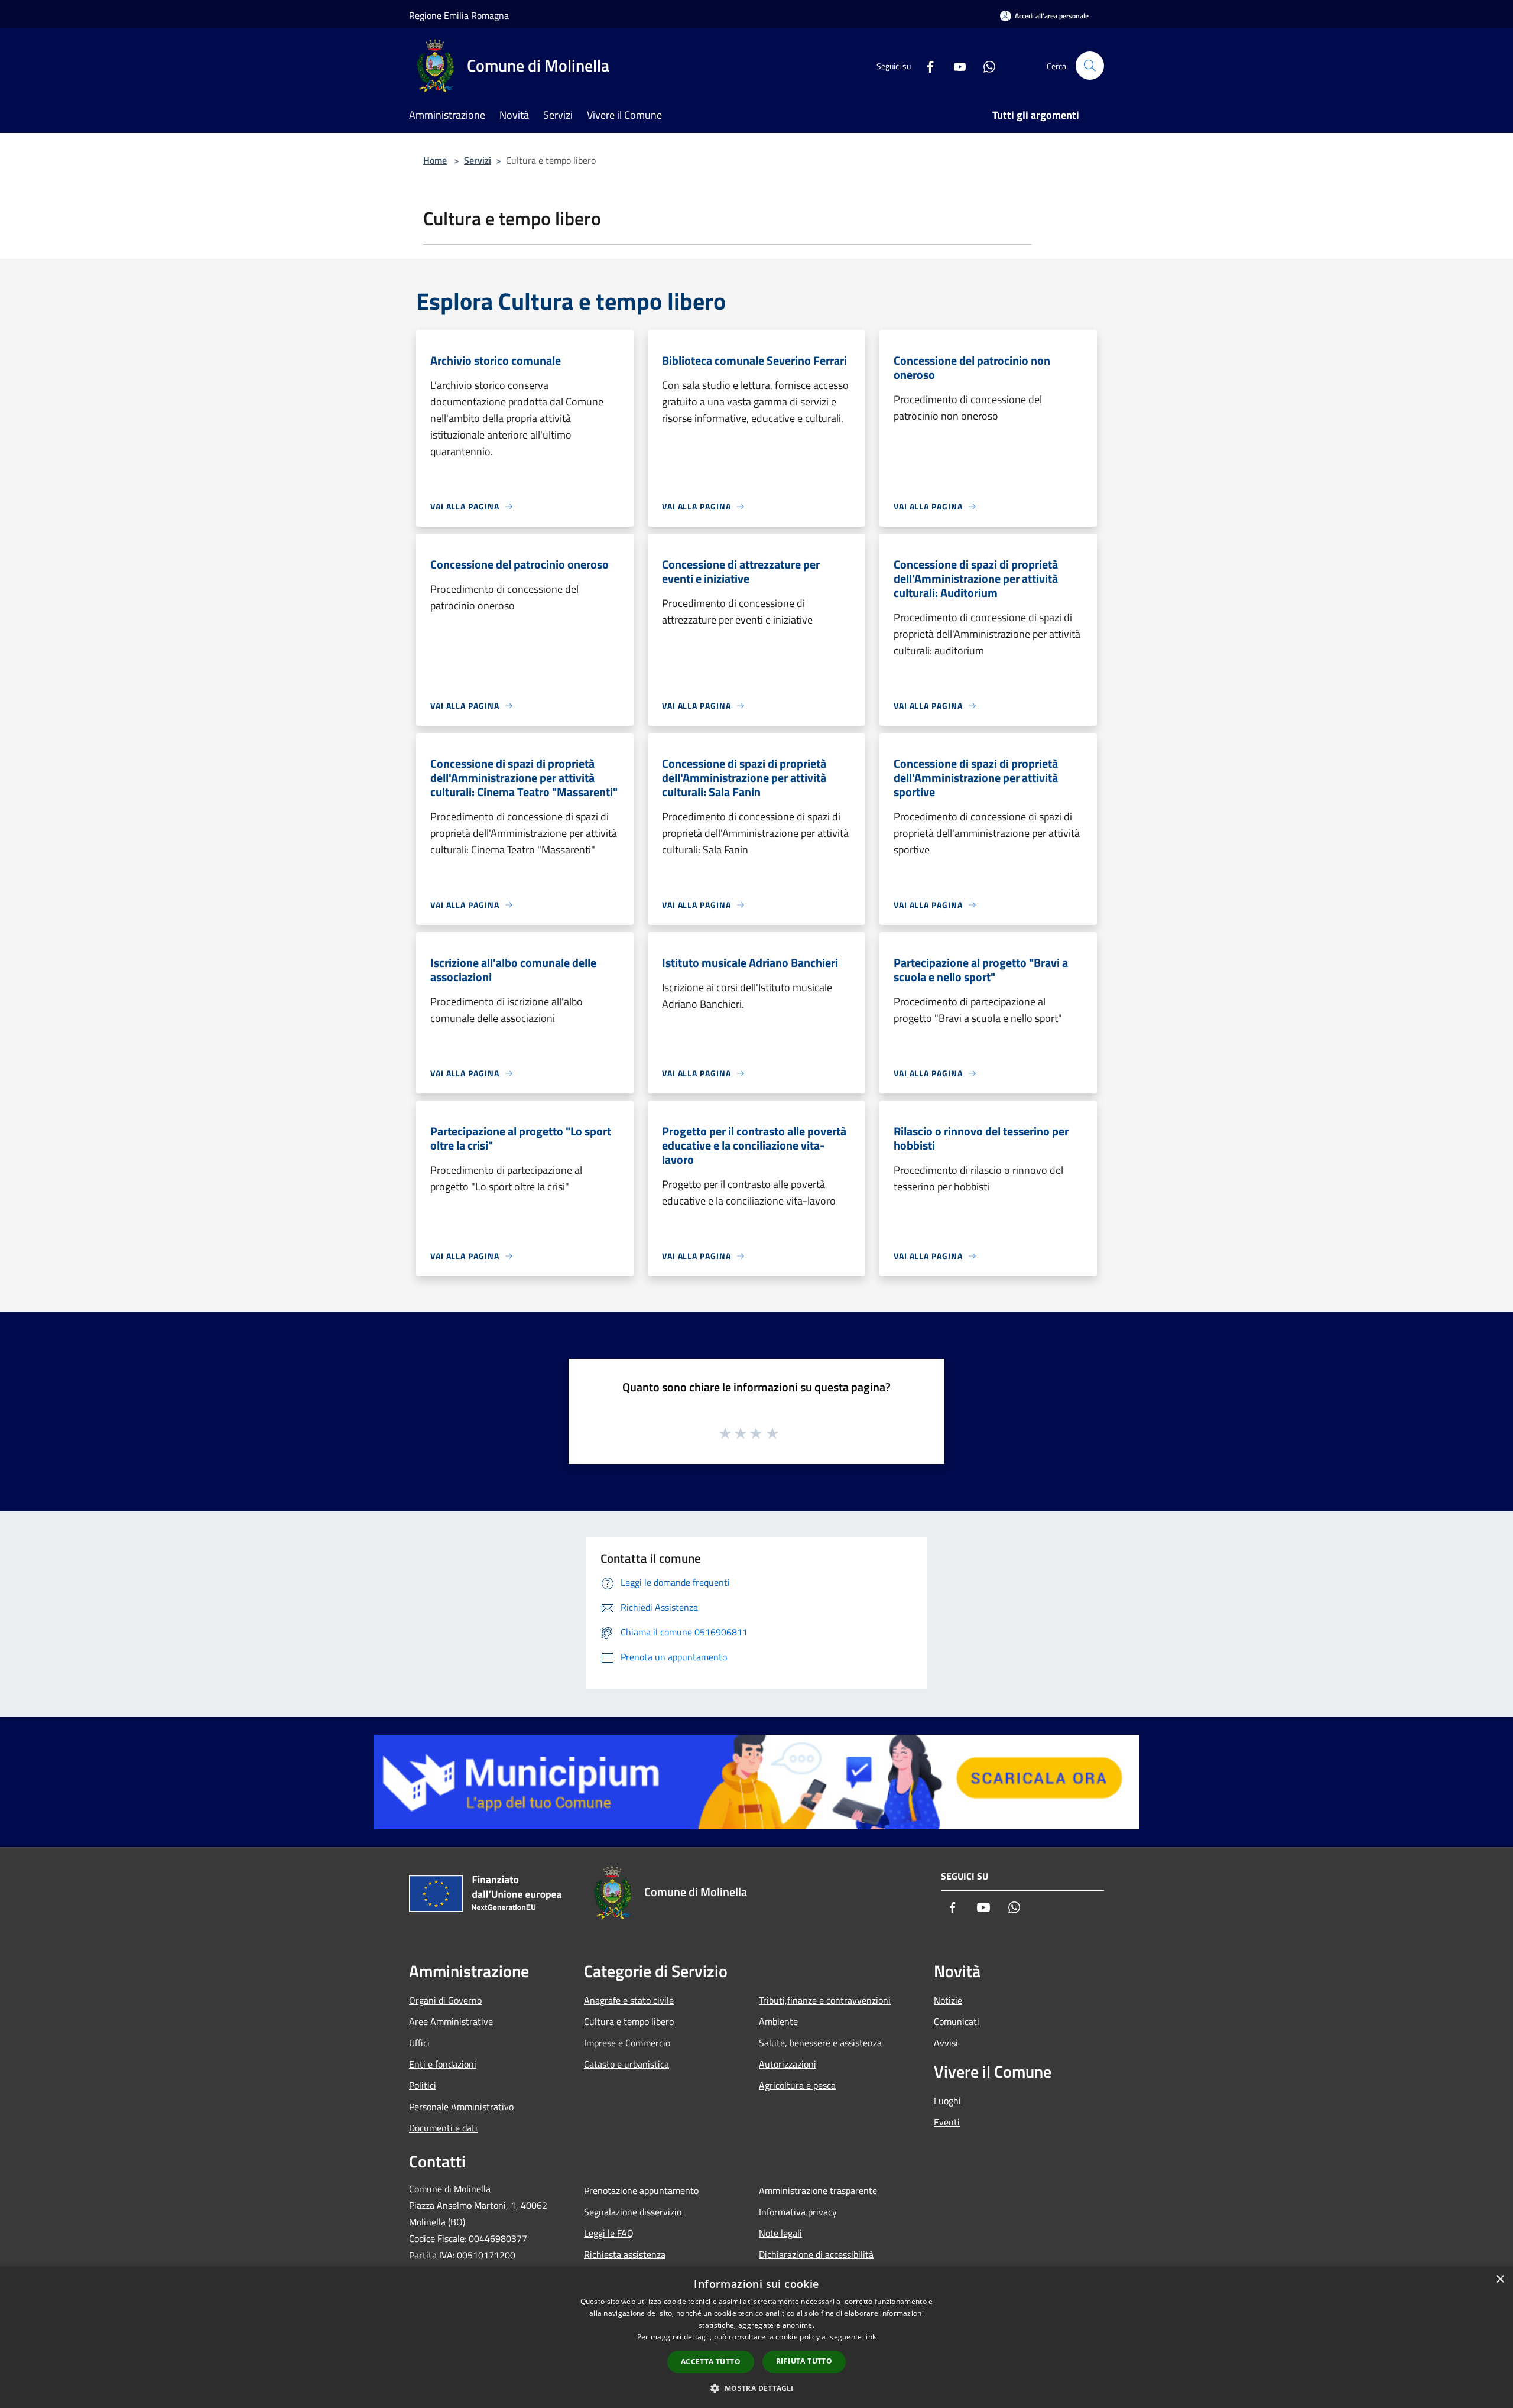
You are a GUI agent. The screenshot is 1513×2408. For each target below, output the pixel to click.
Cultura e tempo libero (629, 2021)
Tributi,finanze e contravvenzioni (825, 2000)
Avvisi (946, 2043)
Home (435, 160)
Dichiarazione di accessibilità (816, 2254)
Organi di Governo (445, 2000)
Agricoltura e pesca (797, 2085)
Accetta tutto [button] (711, 2362)
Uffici (419, 2043)
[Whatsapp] (985, 65)
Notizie (948, 2000)
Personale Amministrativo (461, 2107)
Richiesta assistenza (625, 2254)
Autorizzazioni (788, 2064)
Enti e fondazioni (443, 2064)
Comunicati (957, 2021)
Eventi (947, 2122)
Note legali (780, 2233)
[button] (756, 2388)
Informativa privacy (798, 2212)
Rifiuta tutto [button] (804, 2361)
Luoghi (947, 2101)
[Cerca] (1090, 66)
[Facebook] (926, 65)
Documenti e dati (443, 2128)
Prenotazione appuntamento (641, 2190)
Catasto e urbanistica (626, 2064)
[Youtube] (955, 65)
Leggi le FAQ (609, 2233)
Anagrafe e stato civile (629, 2000)
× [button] (1500, 2279)
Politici (423, 2085)
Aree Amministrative (451, 2021)
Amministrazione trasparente (818, 2190)
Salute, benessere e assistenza (820, 2043)
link (870, 2337)
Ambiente (778, 2021)
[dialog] (756, 2337)
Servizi (478, 160)
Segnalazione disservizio (633, 2212)
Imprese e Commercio (627, 2043)
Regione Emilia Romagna (459, 15)
